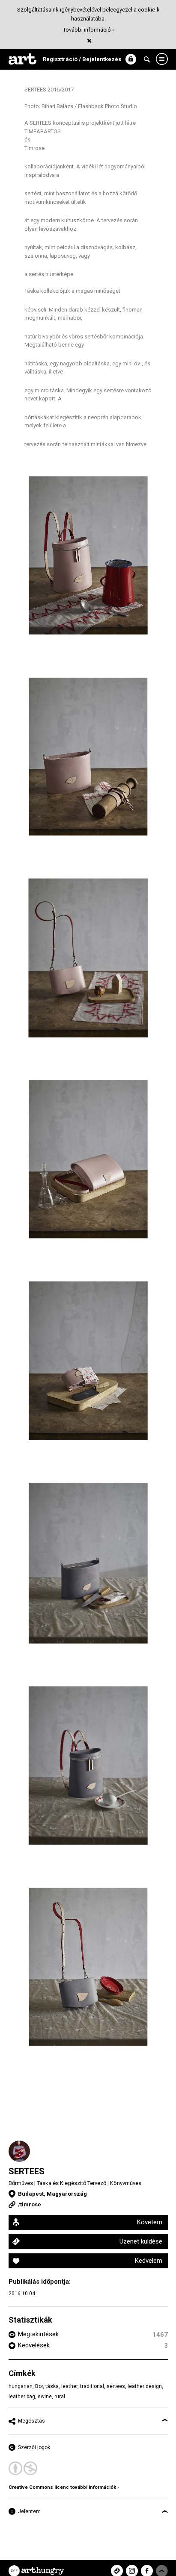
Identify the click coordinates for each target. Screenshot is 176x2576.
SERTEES (27, 2171)
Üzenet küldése (141, 2241)
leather (69, 2386)
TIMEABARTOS (43, 131)
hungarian (21, 2386)
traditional (92, 2386)
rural (60, 2397)
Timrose (34, 148)
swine (45, 2397)
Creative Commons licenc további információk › (64, 2487)
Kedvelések (34, 2345)
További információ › (88, 30)
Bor (39, 2386)
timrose (31, 2204)
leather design (145, 2386)
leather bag (22, 2397)
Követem (150, 2222)
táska (52, 2386)
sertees (116, 2386)
